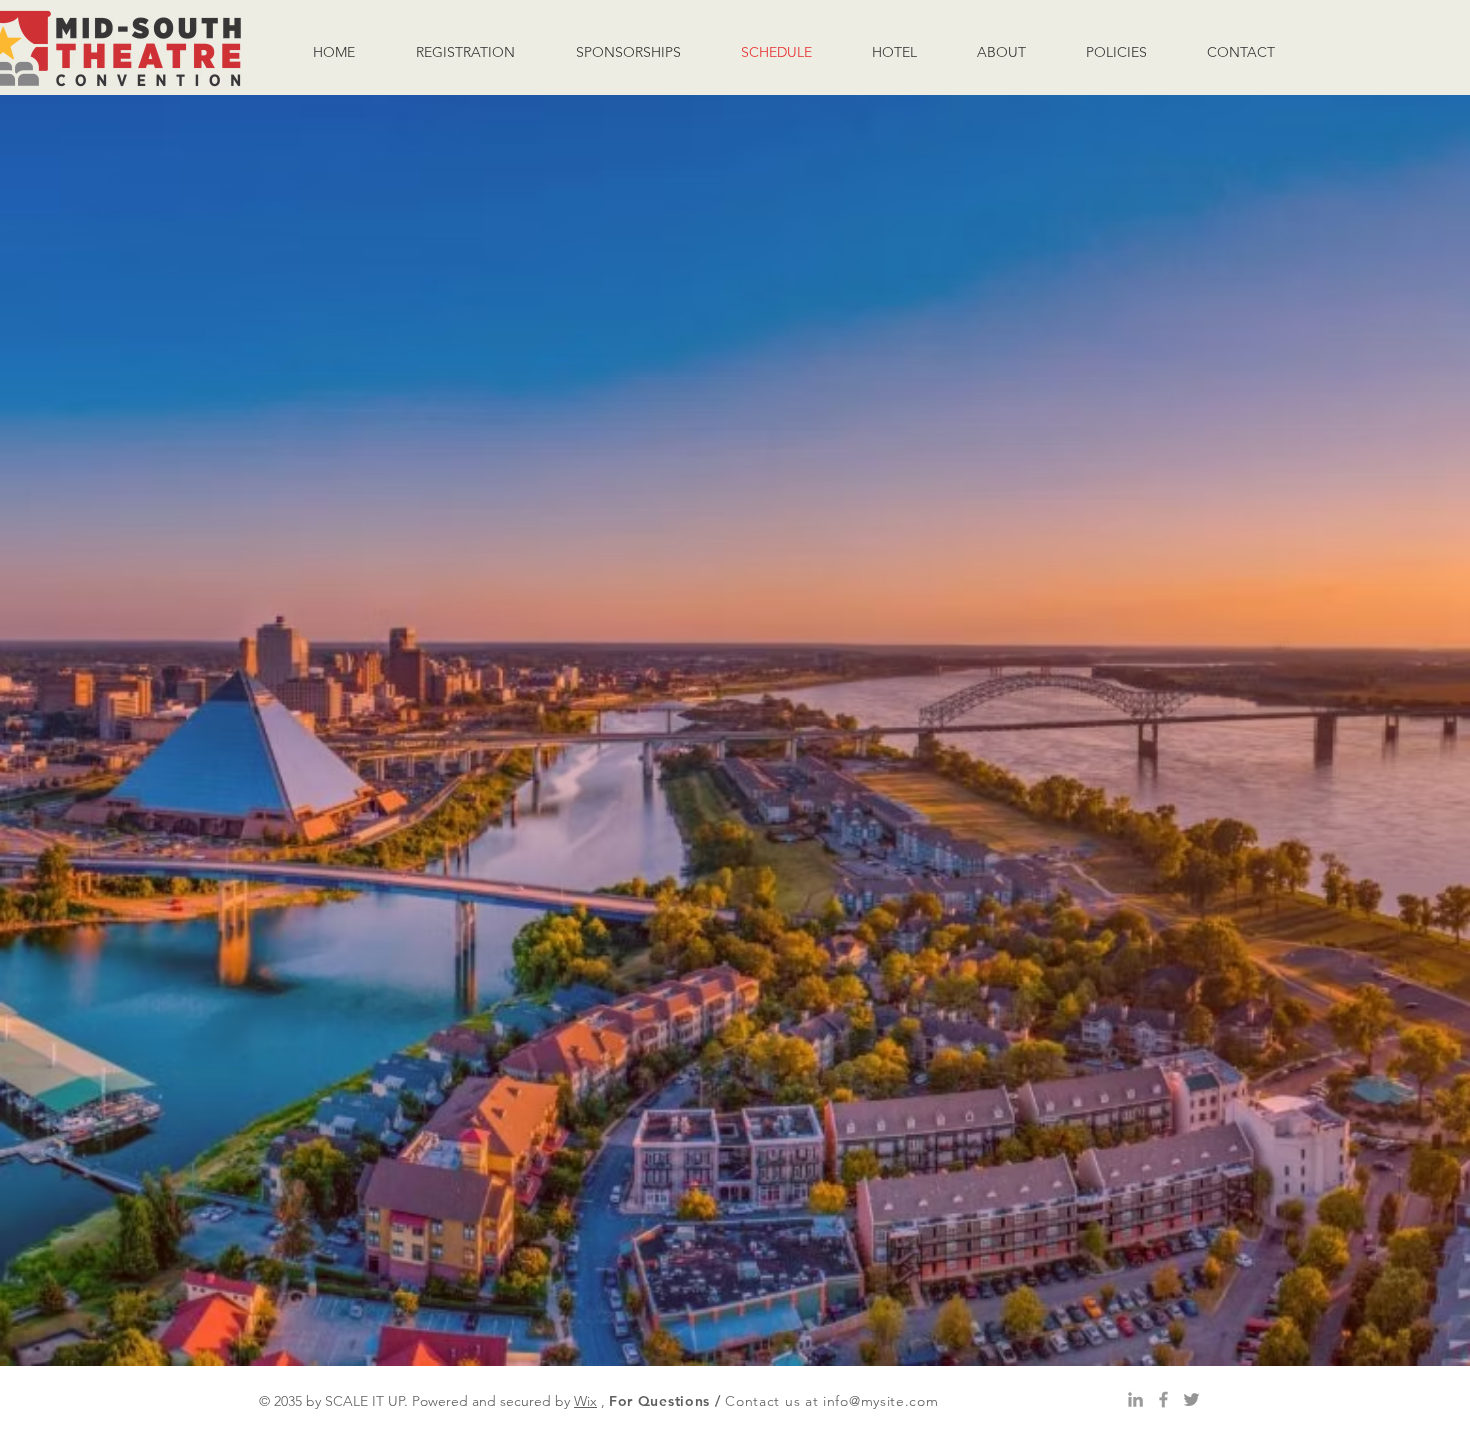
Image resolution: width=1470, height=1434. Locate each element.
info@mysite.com (881, 1401)
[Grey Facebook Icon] (1163, 1399)
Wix (585, 1401)
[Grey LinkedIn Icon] (1135, 1399)
